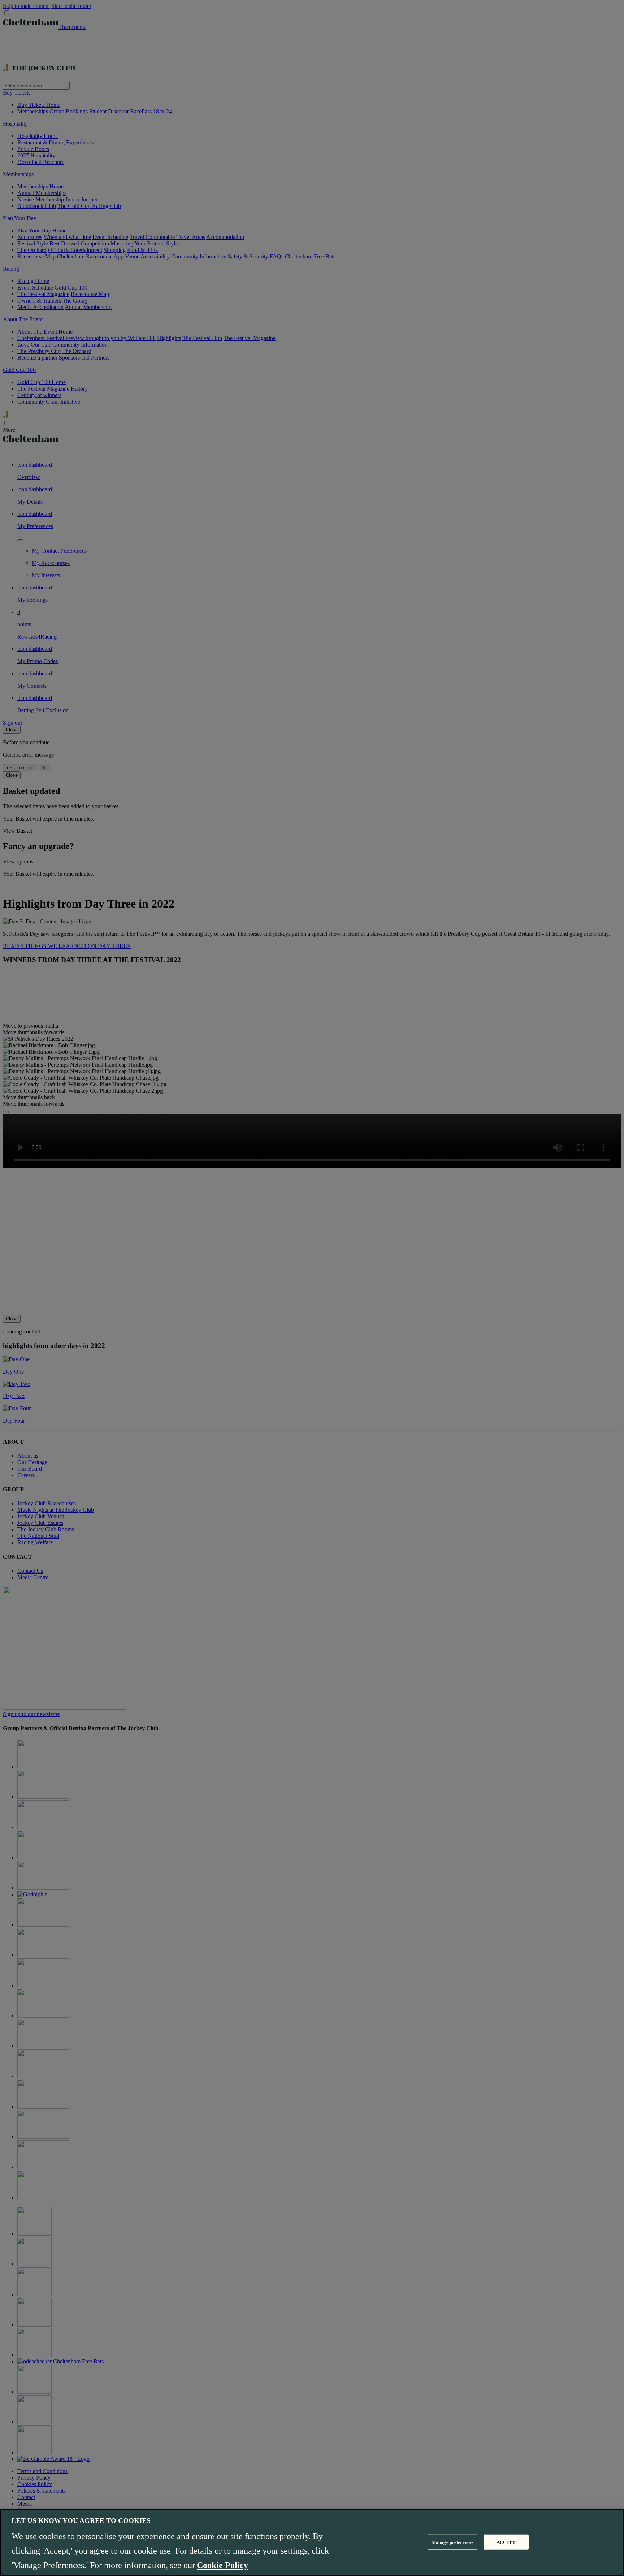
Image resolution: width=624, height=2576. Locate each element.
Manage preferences (452, 2542)
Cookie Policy (222, 2565)
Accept (506, 2542)
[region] (312, 2543)
